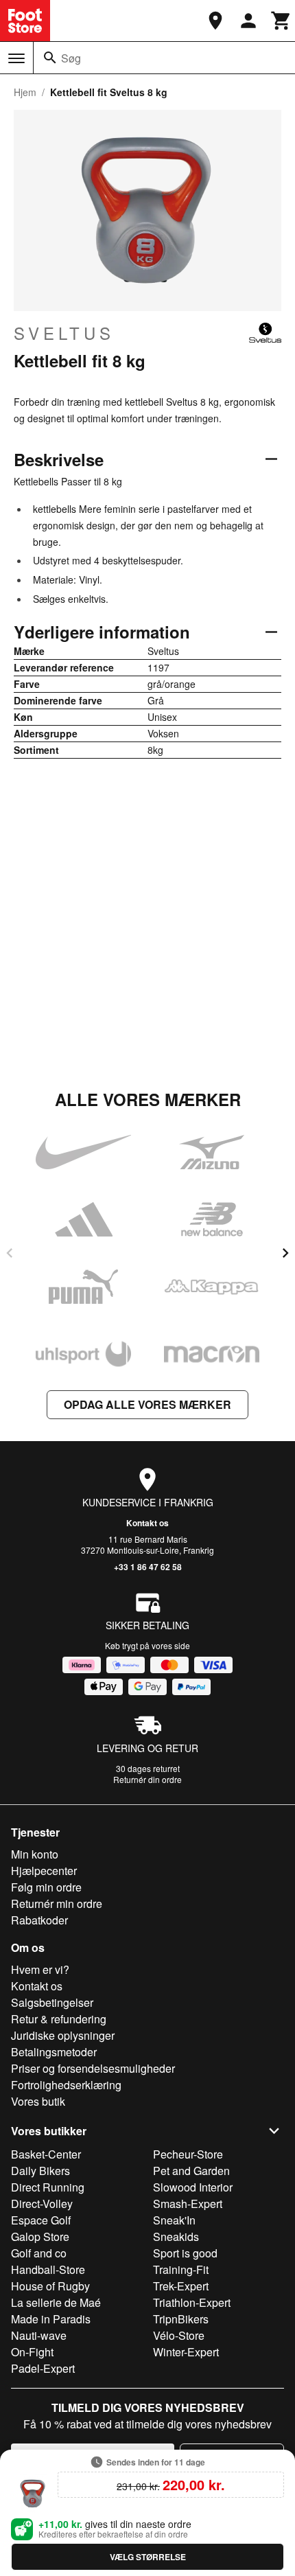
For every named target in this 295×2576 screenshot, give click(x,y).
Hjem (25, 92)
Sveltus (64, 333)
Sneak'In (174, 2220)
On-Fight (32, 2352)
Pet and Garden (191, 2171)
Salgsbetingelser (52, 2002)
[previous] (10, 1253)
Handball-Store (48, 2269)
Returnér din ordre (147, 1779)
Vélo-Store (179, 2335)
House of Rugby (50, 2286)
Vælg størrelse (148, 2557)
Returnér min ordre (57, 1904)
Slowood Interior (193, 2187)
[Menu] (16, 58)
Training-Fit (181, 2269)
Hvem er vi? (40, 1969)
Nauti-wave (39, 2335)
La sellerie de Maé (56, 2302)
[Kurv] (281, 21)
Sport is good (185, 2253)
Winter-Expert (186, 2352)
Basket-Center (46, 2154)
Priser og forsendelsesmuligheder (93, 2068)
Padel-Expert (43, 2368)
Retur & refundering (59, 2019)
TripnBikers (181, 2319)
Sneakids (176, 2236)
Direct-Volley (42, 2204)
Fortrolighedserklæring (66, 2085)
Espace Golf (41, 2220)
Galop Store (40, 2236)
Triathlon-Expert (192, 2302)
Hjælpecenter (44, 1871)
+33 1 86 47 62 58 (148, 1567)
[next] (285, 1253)
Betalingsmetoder (54, 2052)
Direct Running (48, 2187)
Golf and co (39, 2253)
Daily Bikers (40, 2171)
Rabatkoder (39, 1920)
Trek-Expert (181, 2286)
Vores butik (38, 2101)
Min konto (35, 1854)
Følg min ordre (46, 1887)
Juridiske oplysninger (63, 2035)
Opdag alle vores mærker (147, 1404)
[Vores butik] (215, 21)
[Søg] (50, 58)
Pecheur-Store (188, 2154)
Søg (71, 58)
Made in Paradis (51, 2319)
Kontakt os (147, 1523)
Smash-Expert (188, 2204)
